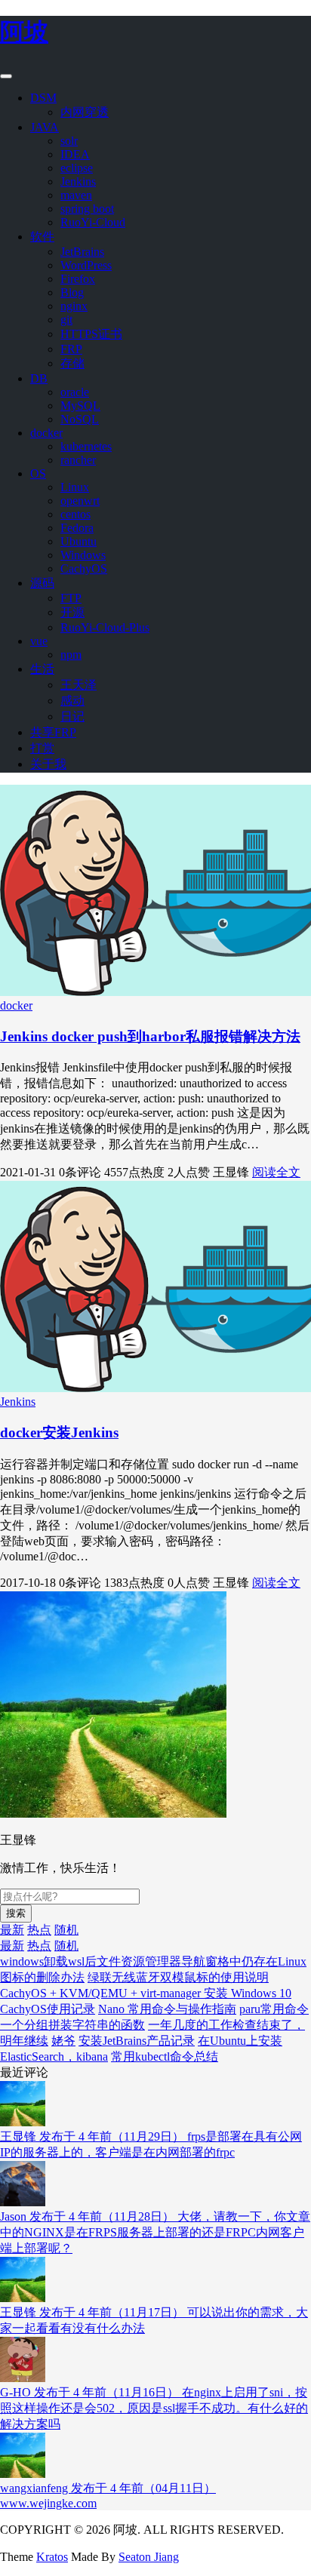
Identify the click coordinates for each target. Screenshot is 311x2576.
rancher (78, 460)
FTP (71, 598)
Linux (75, 487)
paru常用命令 (274, 2009)
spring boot (87, 209)
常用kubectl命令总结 (165, 2056)
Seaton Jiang (149, 2557)
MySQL (80, 406)
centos (75, 514)
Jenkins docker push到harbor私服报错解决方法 (150, 1036)
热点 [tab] (39, 1930)
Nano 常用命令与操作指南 (167, 2009)
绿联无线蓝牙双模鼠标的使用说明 (178, 1977)
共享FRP (53, 732)
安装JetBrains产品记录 (137, 2041)
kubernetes (86, 446)
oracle (75, 392)
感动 (72, 701)
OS (38, 473)
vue (39, 641)
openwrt (80, 501)
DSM (43, 98)
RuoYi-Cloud (93, 222)
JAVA (45, 127)
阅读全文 (276, 1172)
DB (39, 378)
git (66, 320)
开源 (72, 612)
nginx (74, 306)
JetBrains (82, 252)
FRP (71, 349)
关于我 (48, 764)
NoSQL (80, 419)
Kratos (52, 2557)
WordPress (86, 265)
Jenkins (78, 181)
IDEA (75, 154)
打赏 (42, 748)
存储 (72, 363)
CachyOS (84, 569)
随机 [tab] (66, 1930)
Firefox (78, 279)
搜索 (16, 1913)
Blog (72, 292)
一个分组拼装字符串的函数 (72, 2025)
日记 (72, 716)
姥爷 (63, 2041)
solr (69, 141)
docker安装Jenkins (59, 1432)
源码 (42, 583)
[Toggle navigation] (6, 76)
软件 (42, 237)
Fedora (77, 528)
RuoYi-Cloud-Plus (105, 627)
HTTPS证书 (91, 334)
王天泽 (79, 685)
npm (71, 655)
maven (76, 195)
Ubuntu (79, 541)
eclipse (77, 168)
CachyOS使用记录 (48, 2009)
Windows (83, 555)
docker (46, 433)
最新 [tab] (12, 1930)
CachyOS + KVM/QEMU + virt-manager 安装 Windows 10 (146, 1993)
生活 (42, 669)
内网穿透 (85, 112)
